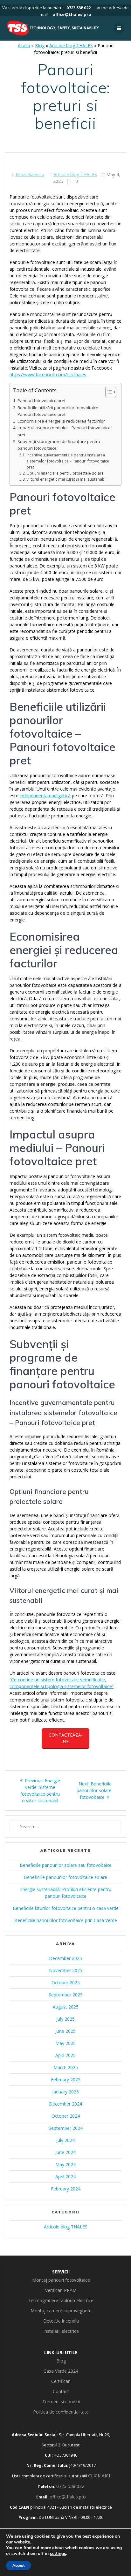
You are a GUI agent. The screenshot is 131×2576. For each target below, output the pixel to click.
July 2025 (65, 2019)
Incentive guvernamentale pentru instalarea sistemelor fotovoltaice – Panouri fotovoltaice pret (68, 461)
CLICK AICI (99, 2476)
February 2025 (66, 2080)
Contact (61, 2391)
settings (58, 2554)
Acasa (24, 45)
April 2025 (65, 2055)
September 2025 (66, 1995)
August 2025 (66, 2007)
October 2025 (66, 1983)
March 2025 (66, 2067)
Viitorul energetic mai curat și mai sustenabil (66, 479)
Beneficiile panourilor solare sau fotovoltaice (66, 1865)
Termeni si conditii (61, 2402)
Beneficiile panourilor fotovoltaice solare (65, 1877)
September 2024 (66, 2128)
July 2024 (65, 2140)
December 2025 (65, 1958)
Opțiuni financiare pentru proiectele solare (65, 473)
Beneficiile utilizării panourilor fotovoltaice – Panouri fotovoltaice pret (59, 411)
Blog (40, 45)
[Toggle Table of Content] (108, 392)
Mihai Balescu (30, 174)
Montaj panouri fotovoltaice (61, 2280)
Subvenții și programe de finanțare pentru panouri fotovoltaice (59, 445)
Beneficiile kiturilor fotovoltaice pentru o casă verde (66, 1908)
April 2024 (65, 2177)
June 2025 (65, 2031)
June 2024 (65, 2152)
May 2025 (65, 2043)
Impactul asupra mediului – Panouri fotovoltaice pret (64, 431)
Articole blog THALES (71, 45)
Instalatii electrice (61, 2331)
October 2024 (66, 2116)
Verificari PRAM (61, 2290)
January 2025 (65, 2092)
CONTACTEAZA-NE (66, 1738)
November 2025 (66, 1970)
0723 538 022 (79, 8)
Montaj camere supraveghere (61, 2311)
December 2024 (65, 2104)
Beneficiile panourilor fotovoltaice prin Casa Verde (66, 1920)
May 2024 (65, 2164)
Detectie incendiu (61, 2321)
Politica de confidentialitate (61, 2412)
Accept (18, 2565)
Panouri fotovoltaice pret (41, 401)
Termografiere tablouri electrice (61, 2300)
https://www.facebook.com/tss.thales (48, 375)
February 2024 (66, 2189)
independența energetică (45, 796)
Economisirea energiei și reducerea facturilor (61, 421)
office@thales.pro (72, 14)
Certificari (61, 2381)
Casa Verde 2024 (61, 2371)
